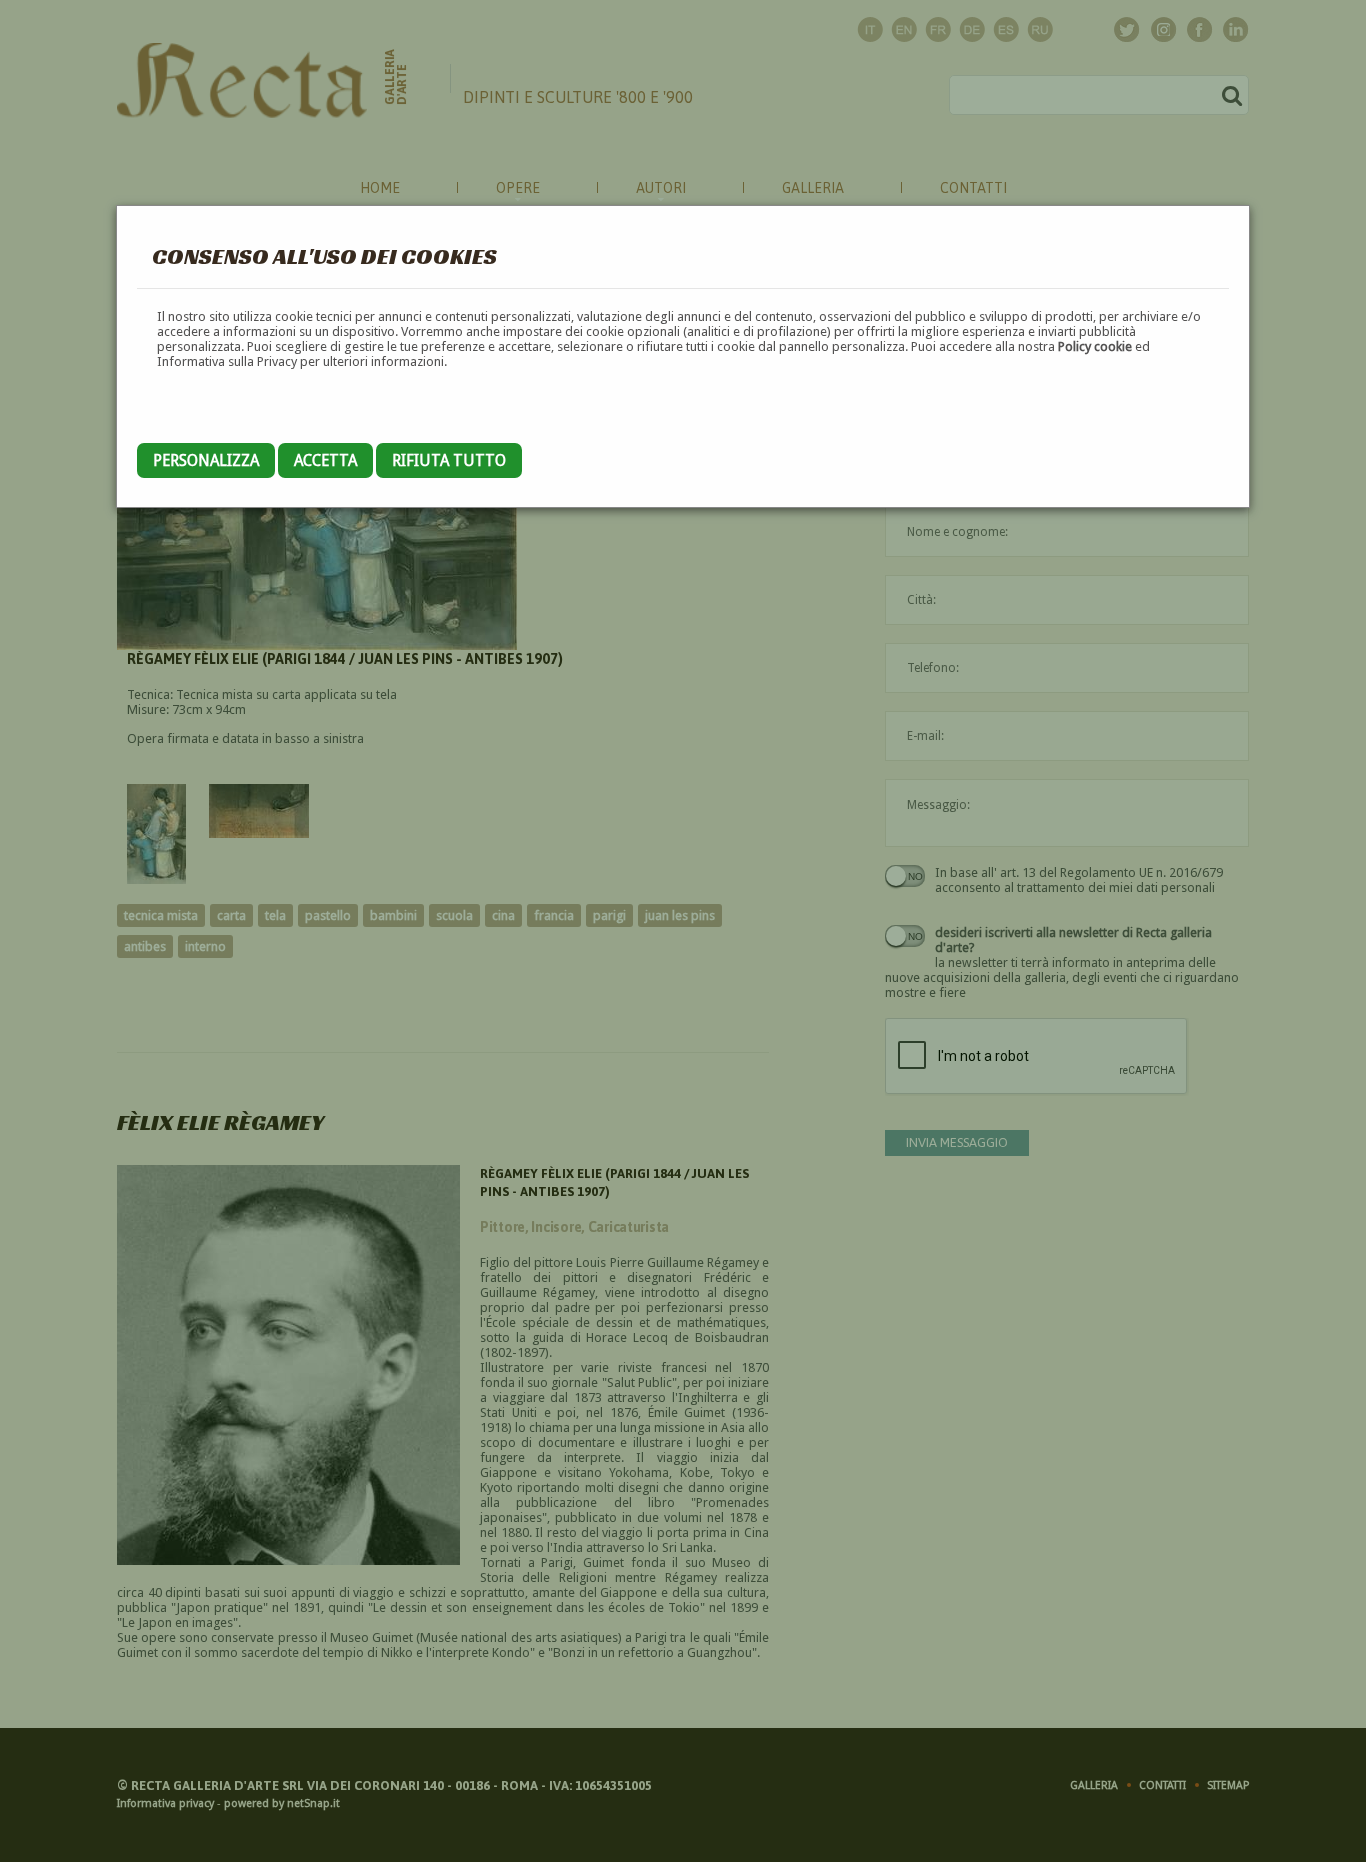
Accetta (325, 460)
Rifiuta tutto (449, 460)
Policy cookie (1095, 346)
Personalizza (206, 460)
